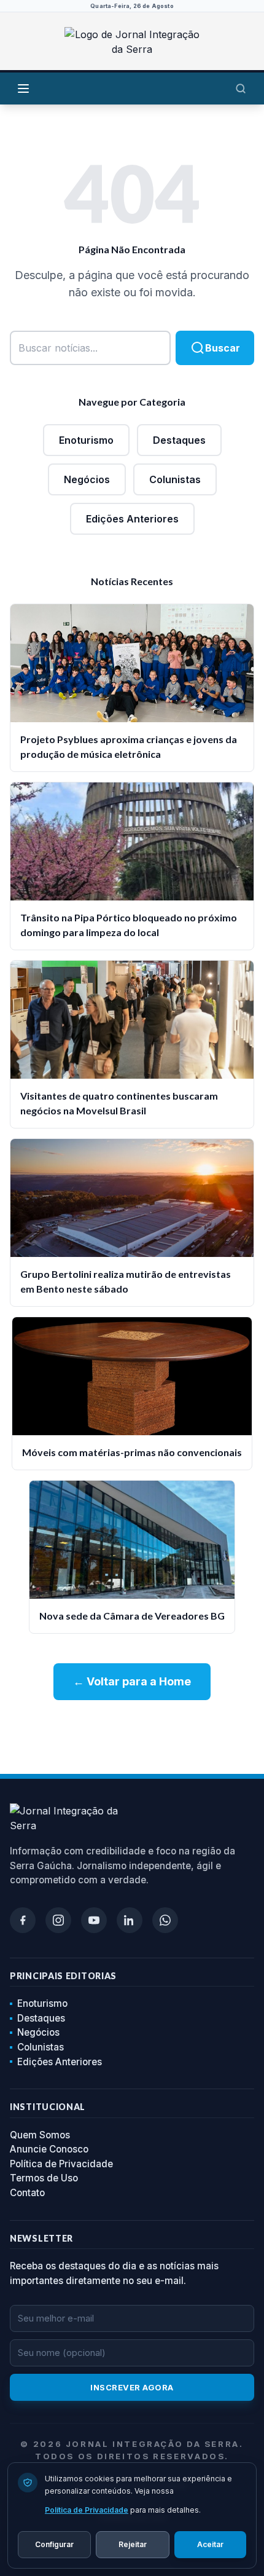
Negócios (87, 479)
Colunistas (175, 479)
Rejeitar (133, 2544)
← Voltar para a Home (132, 1681)
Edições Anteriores (132, 519)
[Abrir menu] (23, 89)
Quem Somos (40, 2135)
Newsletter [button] (41, 2238)
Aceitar (210, 2544)
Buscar (223, 348)
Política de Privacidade (61, 2164)
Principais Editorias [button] (63, 1976)
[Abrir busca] (241, 89)
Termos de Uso (44, 2178)
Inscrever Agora (132, 2387)
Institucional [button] (48, 2107)
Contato (27, 2193)
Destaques (179, 440)
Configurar (54, 2544)
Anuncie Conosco (49, 2149)
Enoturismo (86, 440)
